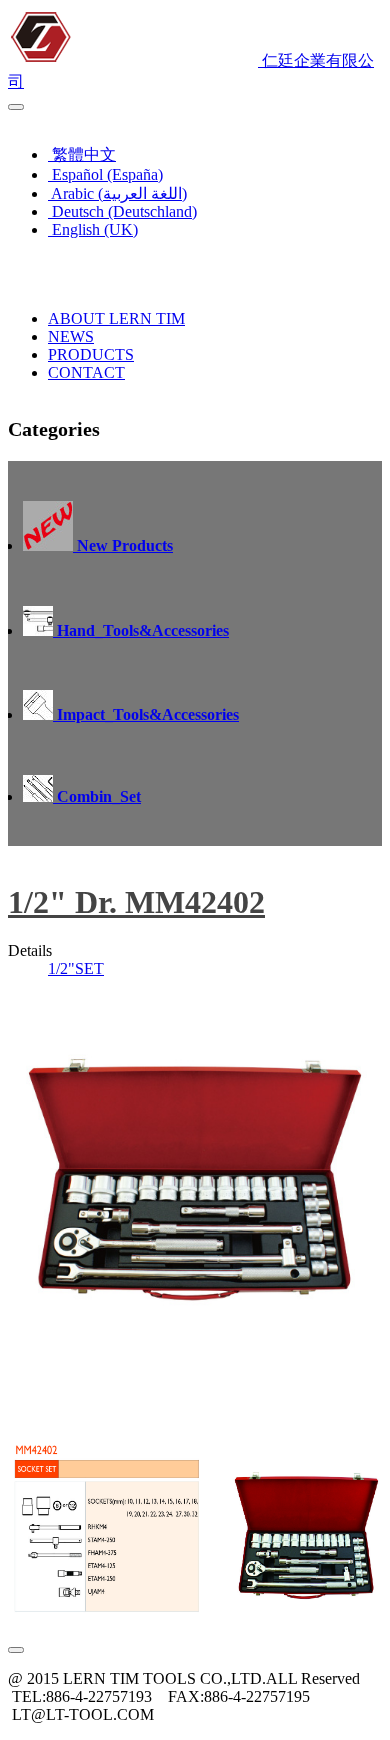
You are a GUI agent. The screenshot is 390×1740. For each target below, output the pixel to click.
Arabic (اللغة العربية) (117, 193)
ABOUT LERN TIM (116, 318)
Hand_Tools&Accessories (141, 630)
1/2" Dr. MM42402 (136, 902)
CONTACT (86, 372)
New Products (123, 545)
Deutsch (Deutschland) (122, 211)
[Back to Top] (16, 1650)
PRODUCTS (91, 354)
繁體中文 (82, 154)
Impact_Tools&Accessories (146, 714)
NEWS (71, 336)
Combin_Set (97, 796)
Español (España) (105, 174)
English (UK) (57, 119)
